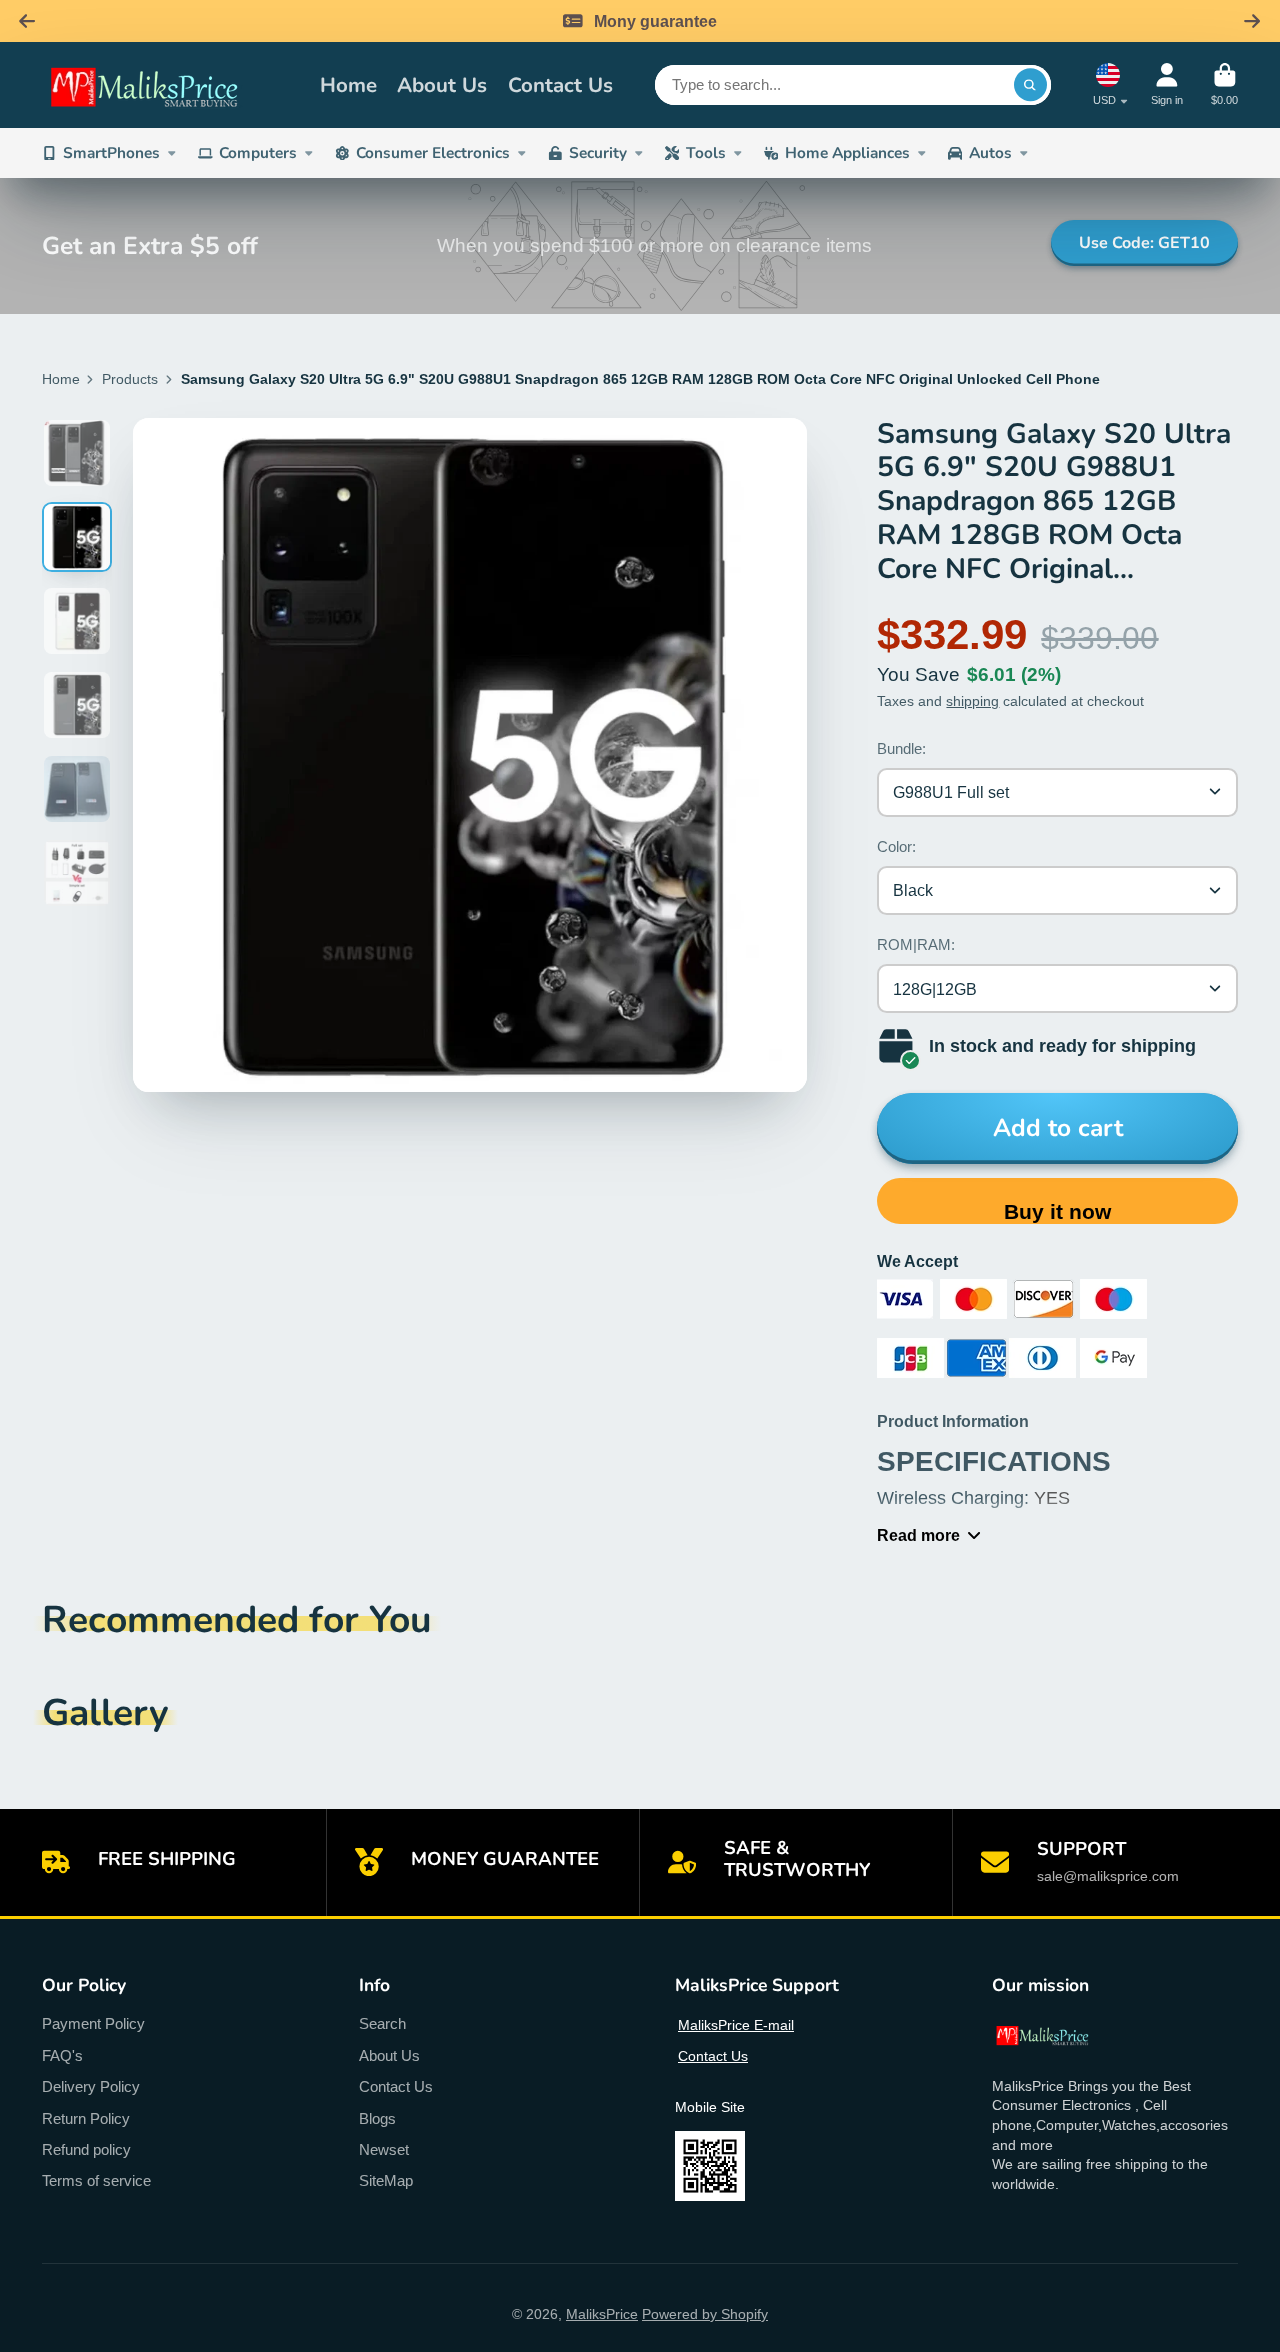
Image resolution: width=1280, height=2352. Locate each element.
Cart (1224, 84)
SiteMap (386, 2180)
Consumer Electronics (433, 152)
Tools (706, 152)
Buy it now (1057, 1211)
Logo (167, 85)
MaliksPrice (602, 2314)
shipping (972, 701)
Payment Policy (93, 2023)
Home (348, 85)
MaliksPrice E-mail (736, 2025)
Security (598, 152)
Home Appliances (847, 152)
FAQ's (62, 2055)
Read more (918, 1535)
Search (382, 2023)
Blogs (377, 2118)
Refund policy (86, 2149)
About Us (442, 85)
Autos (990, 152)
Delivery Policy (91, 2086)
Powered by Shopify (705, 2314)
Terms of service (96, 2180)
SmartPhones (111, 152)
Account (1167, 84)
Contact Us (560, 85)
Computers (258, 152)
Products (130, 379)
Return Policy (86, 2118)
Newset (384, 2149)
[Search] (1031, 85)
